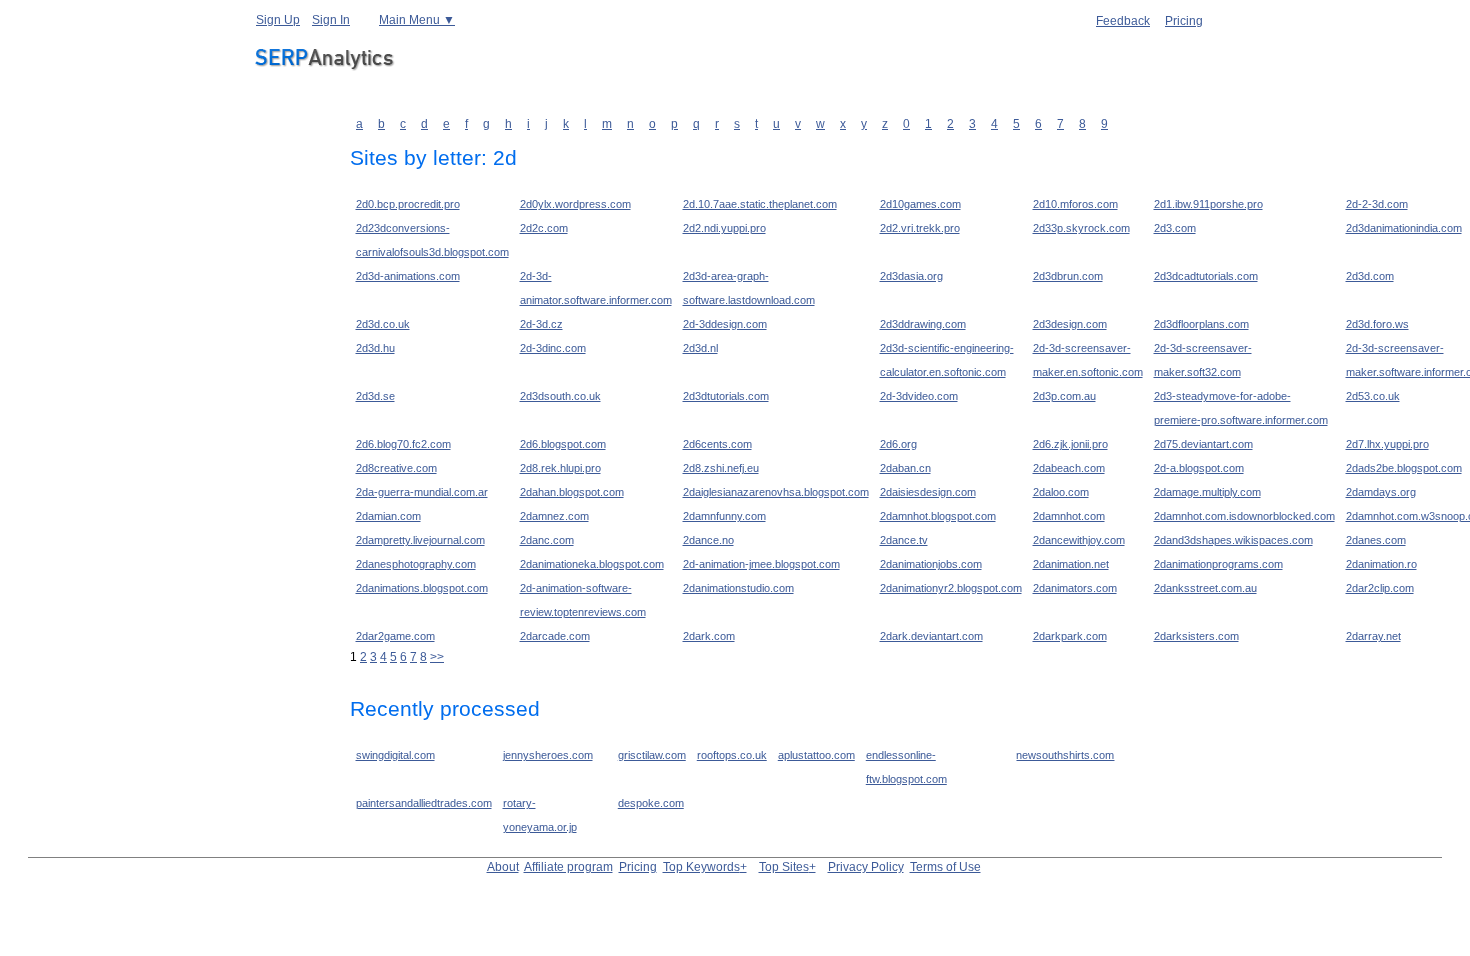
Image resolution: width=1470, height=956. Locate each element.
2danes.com (1376, 540)
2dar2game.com (395, 636)
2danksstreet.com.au (1205, 588)
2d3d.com (1370, 276)
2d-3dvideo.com (919, 396)
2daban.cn (905, 468)
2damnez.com (554, 516)
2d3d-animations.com (408, 276)
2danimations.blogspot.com (422, 588)
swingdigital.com (395, 755)
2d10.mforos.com (1075, 204)
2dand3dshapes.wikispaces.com (1233, 540)
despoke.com (651, 803)
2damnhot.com (1069, 516)
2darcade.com (555, 636)
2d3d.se (375, 396)
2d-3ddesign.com (725, 324)
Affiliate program (568, 867)
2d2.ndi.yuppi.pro (724, 228)
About (503, 867)
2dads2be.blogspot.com (1404, 468)
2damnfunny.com (724, 516)
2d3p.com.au (1064, 396)
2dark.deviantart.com (931, 636)
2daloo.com (1061, 492)
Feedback (1123, 21)
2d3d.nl (700, 348)
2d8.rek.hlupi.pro (560, 468)
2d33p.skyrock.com (1081, 228)
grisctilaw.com (652, 755)
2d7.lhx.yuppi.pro (1387, 444)
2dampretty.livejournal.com (420, 540)
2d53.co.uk (1373, 396)
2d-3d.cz (541, 324)
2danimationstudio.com (738, 588)
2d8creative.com (396, 468)
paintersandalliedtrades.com (424, 803)
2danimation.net (1071, 564)
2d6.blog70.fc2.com (403, 444)
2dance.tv (904, 540)
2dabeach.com (1069, 468)
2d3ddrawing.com (923, 324)
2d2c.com (544, 228)
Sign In (331, 20)
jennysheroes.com (548, 755)
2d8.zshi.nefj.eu (721, 468)
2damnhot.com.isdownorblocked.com (1244, 516)
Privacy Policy (866, 867)
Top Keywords (701, 867)
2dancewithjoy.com (1079, 540)
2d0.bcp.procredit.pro (408, 204)
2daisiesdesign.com (928, 492)
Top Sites (784, 867)
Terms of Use (945, 867)
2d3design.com (1070, 324)
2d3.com (1175, 228)
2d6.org (898, 444)
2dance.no (708, 540)
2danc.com (547, 540)
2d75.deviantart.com (1203, 444)
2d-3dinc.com (553, 348)
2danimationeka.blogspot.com (592, 564)
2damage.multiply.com (1207, 492)
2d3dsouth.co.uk (560, 396)
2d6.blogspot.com (563, 444)
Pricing (1184, 21)
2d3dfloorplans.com (1201, 324)
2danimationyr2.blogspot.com (951, 588)
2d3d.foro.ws (1377, 324)
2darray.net (1373, 636)
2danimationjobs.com (931, 564)
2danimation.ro (1381, 564)
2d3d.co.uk (383, 324)
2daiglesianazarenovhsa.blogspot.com (776, 492)
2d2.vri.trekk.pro (920, 228)
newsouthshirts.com (1065, 755)
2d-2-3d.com (1377, 204)
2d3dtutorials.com (726, 396)
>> (437, 657)
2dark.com (709, 636)
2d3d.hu (375, 348)
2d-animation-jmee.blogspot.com (761, 564)
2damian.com (388, 516)
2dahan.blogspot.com (572, 492)
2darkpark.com (1070, 636)
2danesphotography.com (416, 564)
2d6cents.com (717, 444)
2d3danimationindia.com (1404, 228)
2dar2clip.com (1380, 588)
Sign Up (278, 20)
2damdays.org (1381, 492)
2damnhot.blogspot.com (938, 516)
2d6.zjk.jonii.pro (1070, 444)
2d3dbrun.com (1068, 276)
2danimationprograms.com (1218, 564)
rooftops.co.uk (732, 755)
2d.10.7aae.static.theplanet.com (760, 204)
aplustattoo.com (816, 755)
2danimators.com (1075, 588)
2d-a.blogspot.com (1199, 468)
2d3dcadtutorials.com (1206, 276)
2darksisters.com (1196, 636)
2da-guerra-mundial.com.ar (422, 492)
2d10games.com (920, 204)
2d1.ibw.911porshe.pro (1208, 204)
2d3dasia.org (911, 276)
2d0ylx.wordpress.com (575, 204)
